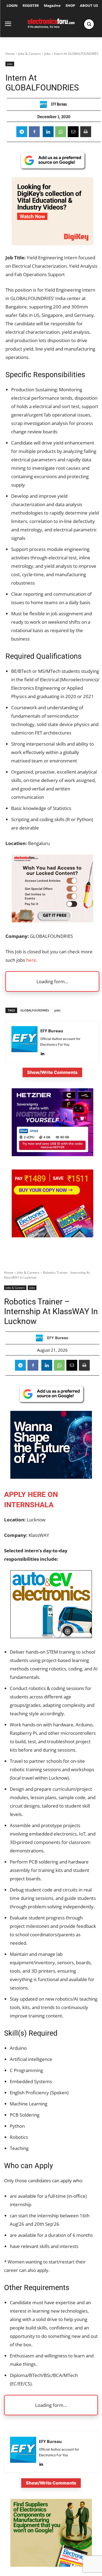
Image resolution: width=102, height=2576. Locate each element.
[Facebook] (34, 132)
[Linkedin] (48, 132)
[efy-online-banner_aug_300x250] (52, 1155)
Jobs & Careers (30, 54)
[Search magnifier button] (89, 24)
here (31, 960)
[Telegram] (22, 132)
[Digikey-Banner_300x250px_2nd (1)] (52, 243)
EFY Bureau (59, 104)
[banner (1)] (52, 921)
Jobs (47, 54)
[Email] (73, 132)
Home (10, 54)
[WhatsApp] (61, 132)
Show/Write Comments (52, 1072)
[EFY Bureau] (45, 104)
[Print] (86, 132)
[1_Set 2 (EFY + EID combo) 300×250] (52, 1236)
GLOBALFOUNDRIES (35, 1010)
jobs (57, 1010)
